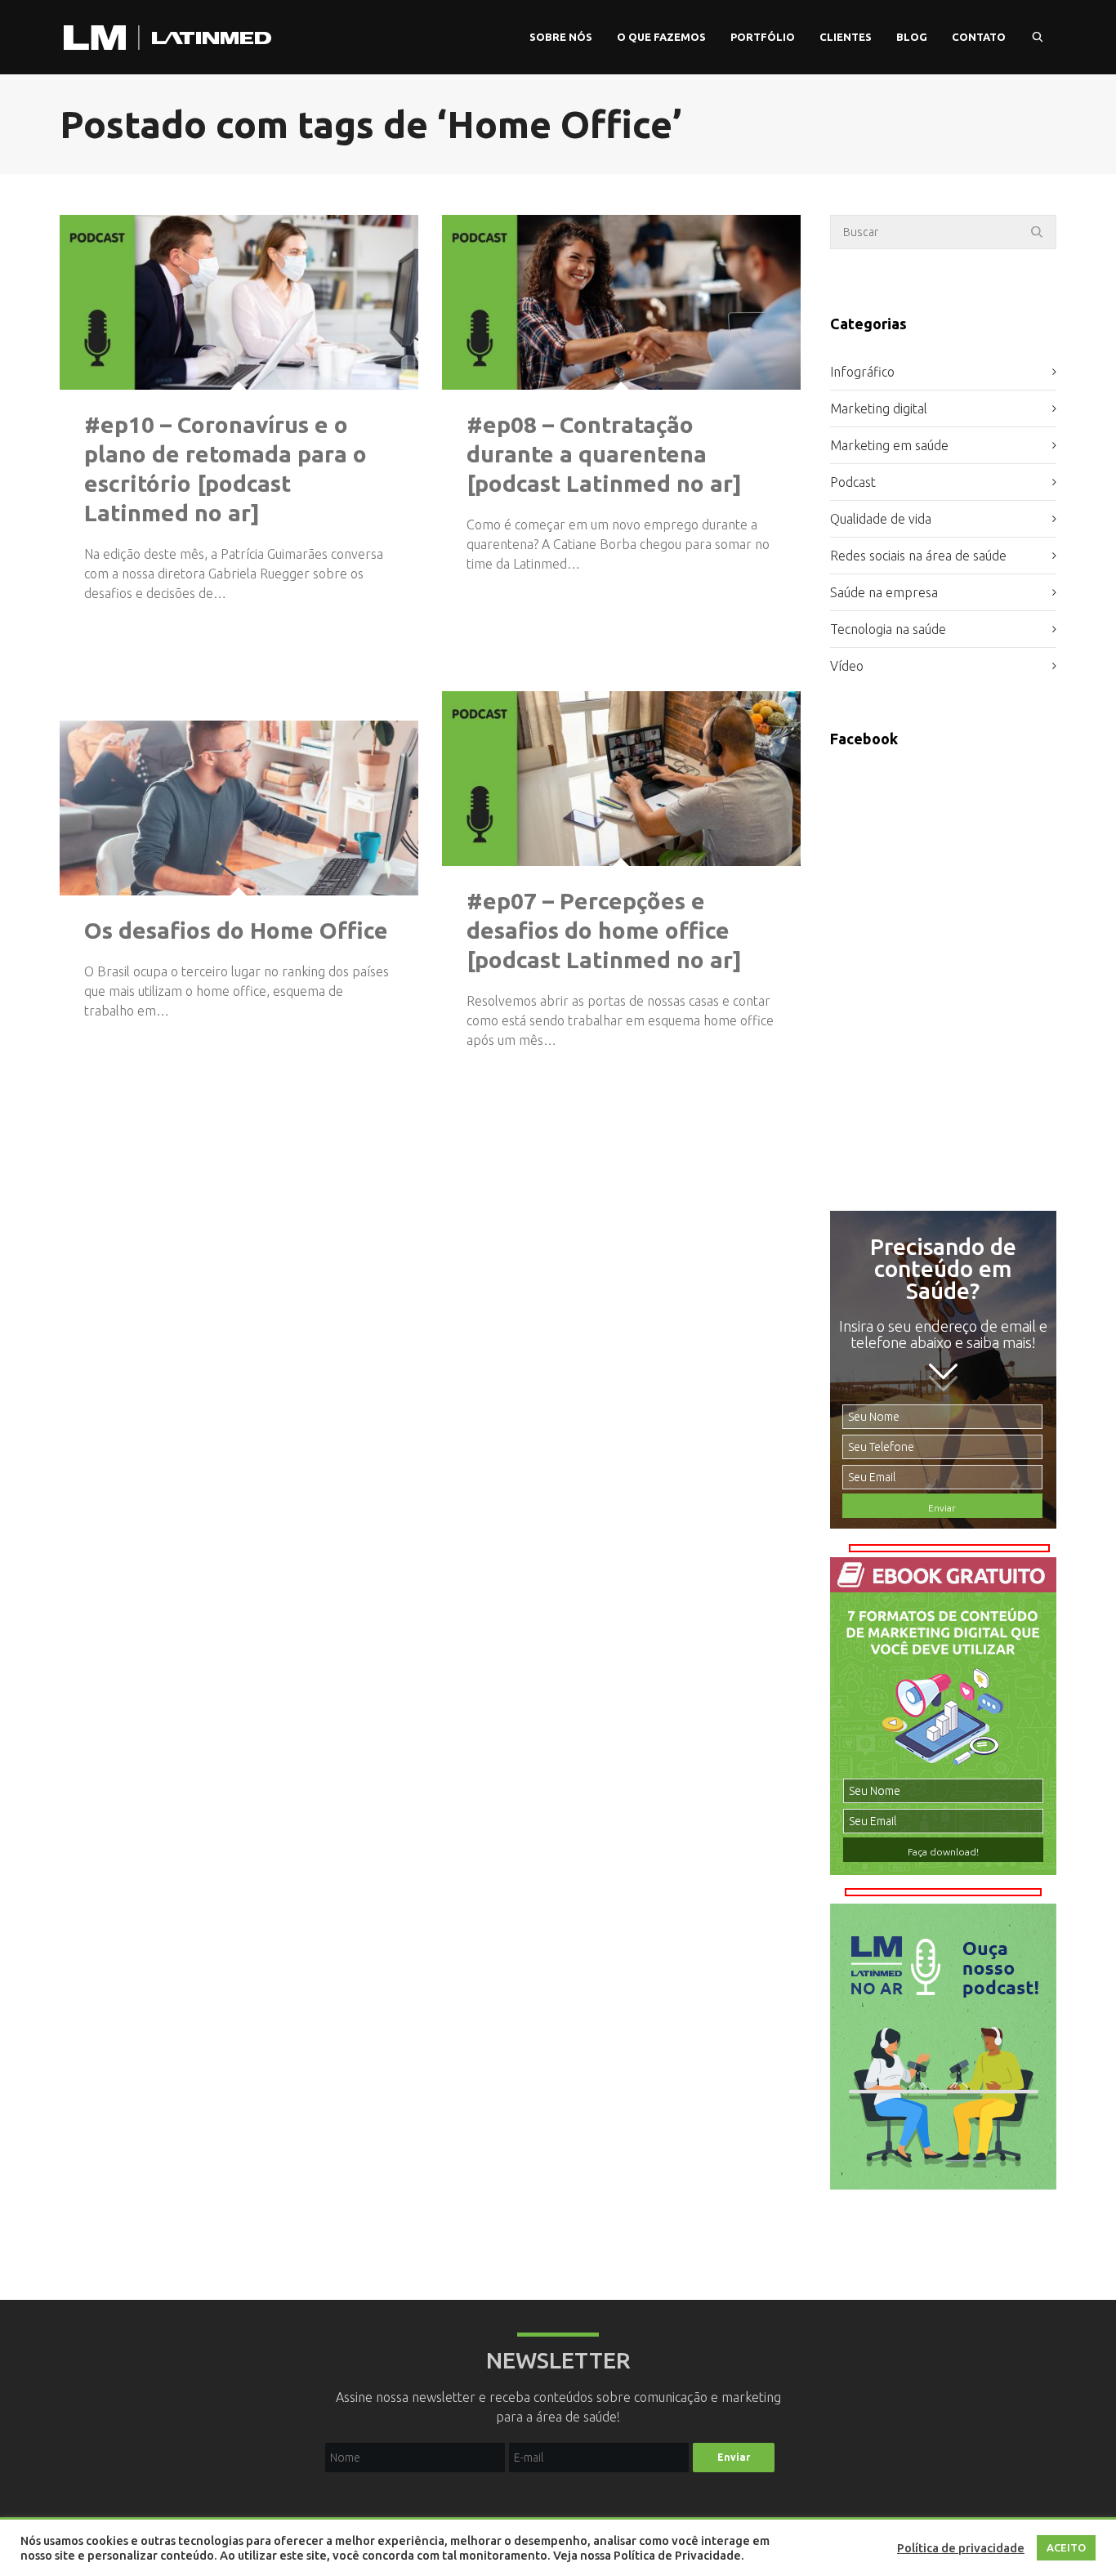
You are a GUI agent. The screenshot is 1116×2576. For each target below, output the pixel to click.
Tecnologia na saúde (888, 629)
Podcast (853, 482)
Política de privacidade (961, 2548)
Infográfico (862, 372)
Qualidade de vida (881, 519)
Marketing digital (879, 408)
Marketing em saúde (889, 445)
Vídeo (847, 666)
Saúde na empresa (884, 592)
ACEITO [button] (1066, 2547)
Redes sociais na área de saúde (918, 556)
